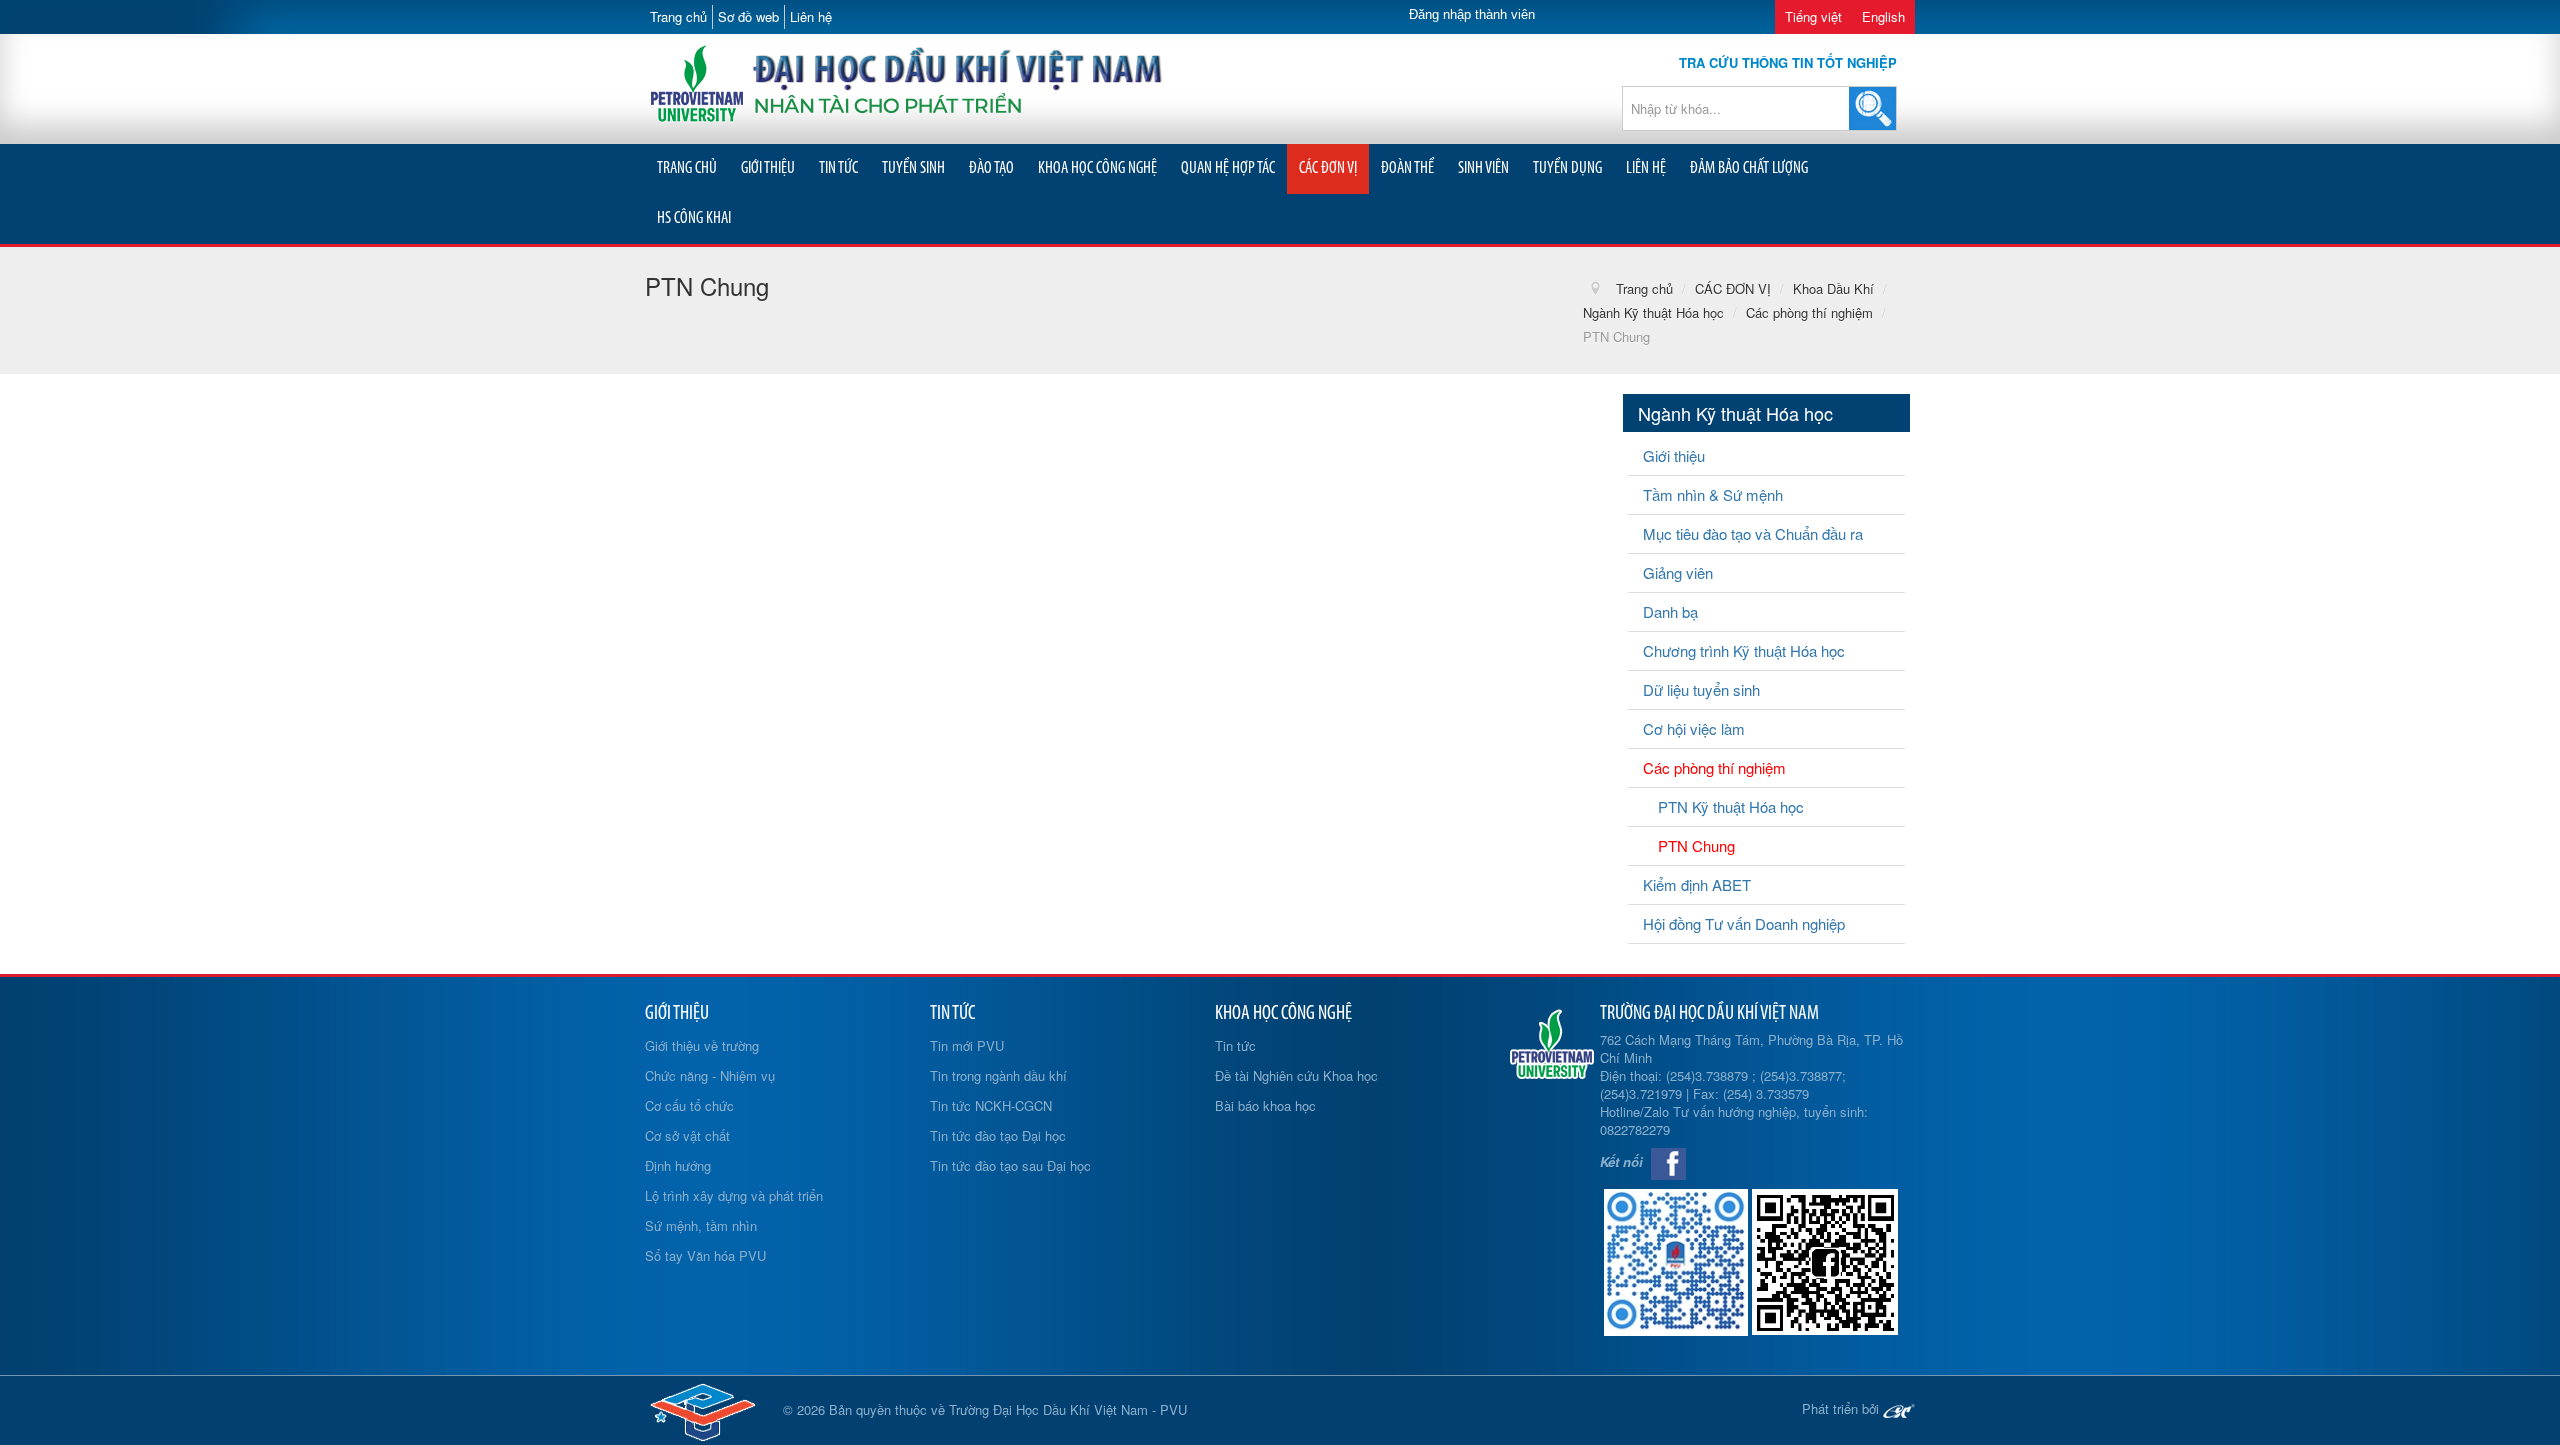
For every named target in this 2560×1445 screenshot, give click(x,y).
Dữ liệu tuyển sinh (1701, 689)
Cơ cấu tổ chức (689, 1105)
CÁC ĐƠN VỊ (1328, 168)
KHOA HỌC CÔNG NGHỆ (1097, 168)
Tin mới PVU (967, 1045)
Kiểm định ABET (1697, 884)
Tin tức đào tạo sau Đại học (1010, 1165)
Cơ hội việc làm (1694, 728)
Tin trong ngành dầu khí (998, 1075)
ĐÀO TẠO (991, 168)
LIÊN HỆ (1646, 168)
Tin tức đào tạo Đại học (998, 1135)
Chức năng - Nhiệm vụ (710, 1075)
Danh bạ (1670, 611)
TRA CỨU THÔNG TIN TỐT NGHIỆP (1788, 62)
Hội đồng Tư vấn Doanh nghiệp (1744, 923)
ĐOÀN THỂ (1407, 168)
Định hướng (678, 1165)
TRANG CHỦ (687, 168)
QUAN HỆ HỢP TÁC (1228, 168)
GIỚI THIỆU (768, 168)
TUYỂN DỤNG (1567, 168)
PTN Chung (1696, 845)
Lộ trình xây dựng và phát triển (734, 1195)
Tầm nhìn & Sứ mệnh (1713, 494)
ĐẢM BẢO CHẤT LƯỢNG (1749, 168)
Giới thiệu (1674, 455)
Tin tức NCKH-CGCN (991, 1105)
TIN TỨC (838, 168)
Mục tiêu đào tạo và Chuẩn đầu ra (1753, 533)
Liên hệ (811, 16)
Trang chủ (678, 16)
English (1883, 16)
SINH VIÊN (1483, 168)
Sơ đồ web (748, 16)
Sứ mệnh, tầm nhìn (701, 1225)
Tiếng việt (1813, 16)
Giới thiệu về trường (702, 1045)
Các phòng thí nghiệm (1714, 767)
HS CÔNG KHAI (694, 218)
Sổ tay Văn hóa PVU (705, 1255)
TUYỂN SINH (913, 168)
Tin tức (1235, 1045)
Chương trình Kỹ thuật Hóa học (1744, 650)
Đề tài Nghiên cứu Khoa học (1296, 1075)
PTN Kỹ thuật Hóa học (1731, 806)
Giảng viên (1678, 572)
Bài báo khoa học (1265, 1105)
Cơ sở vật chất (687, 1135)
